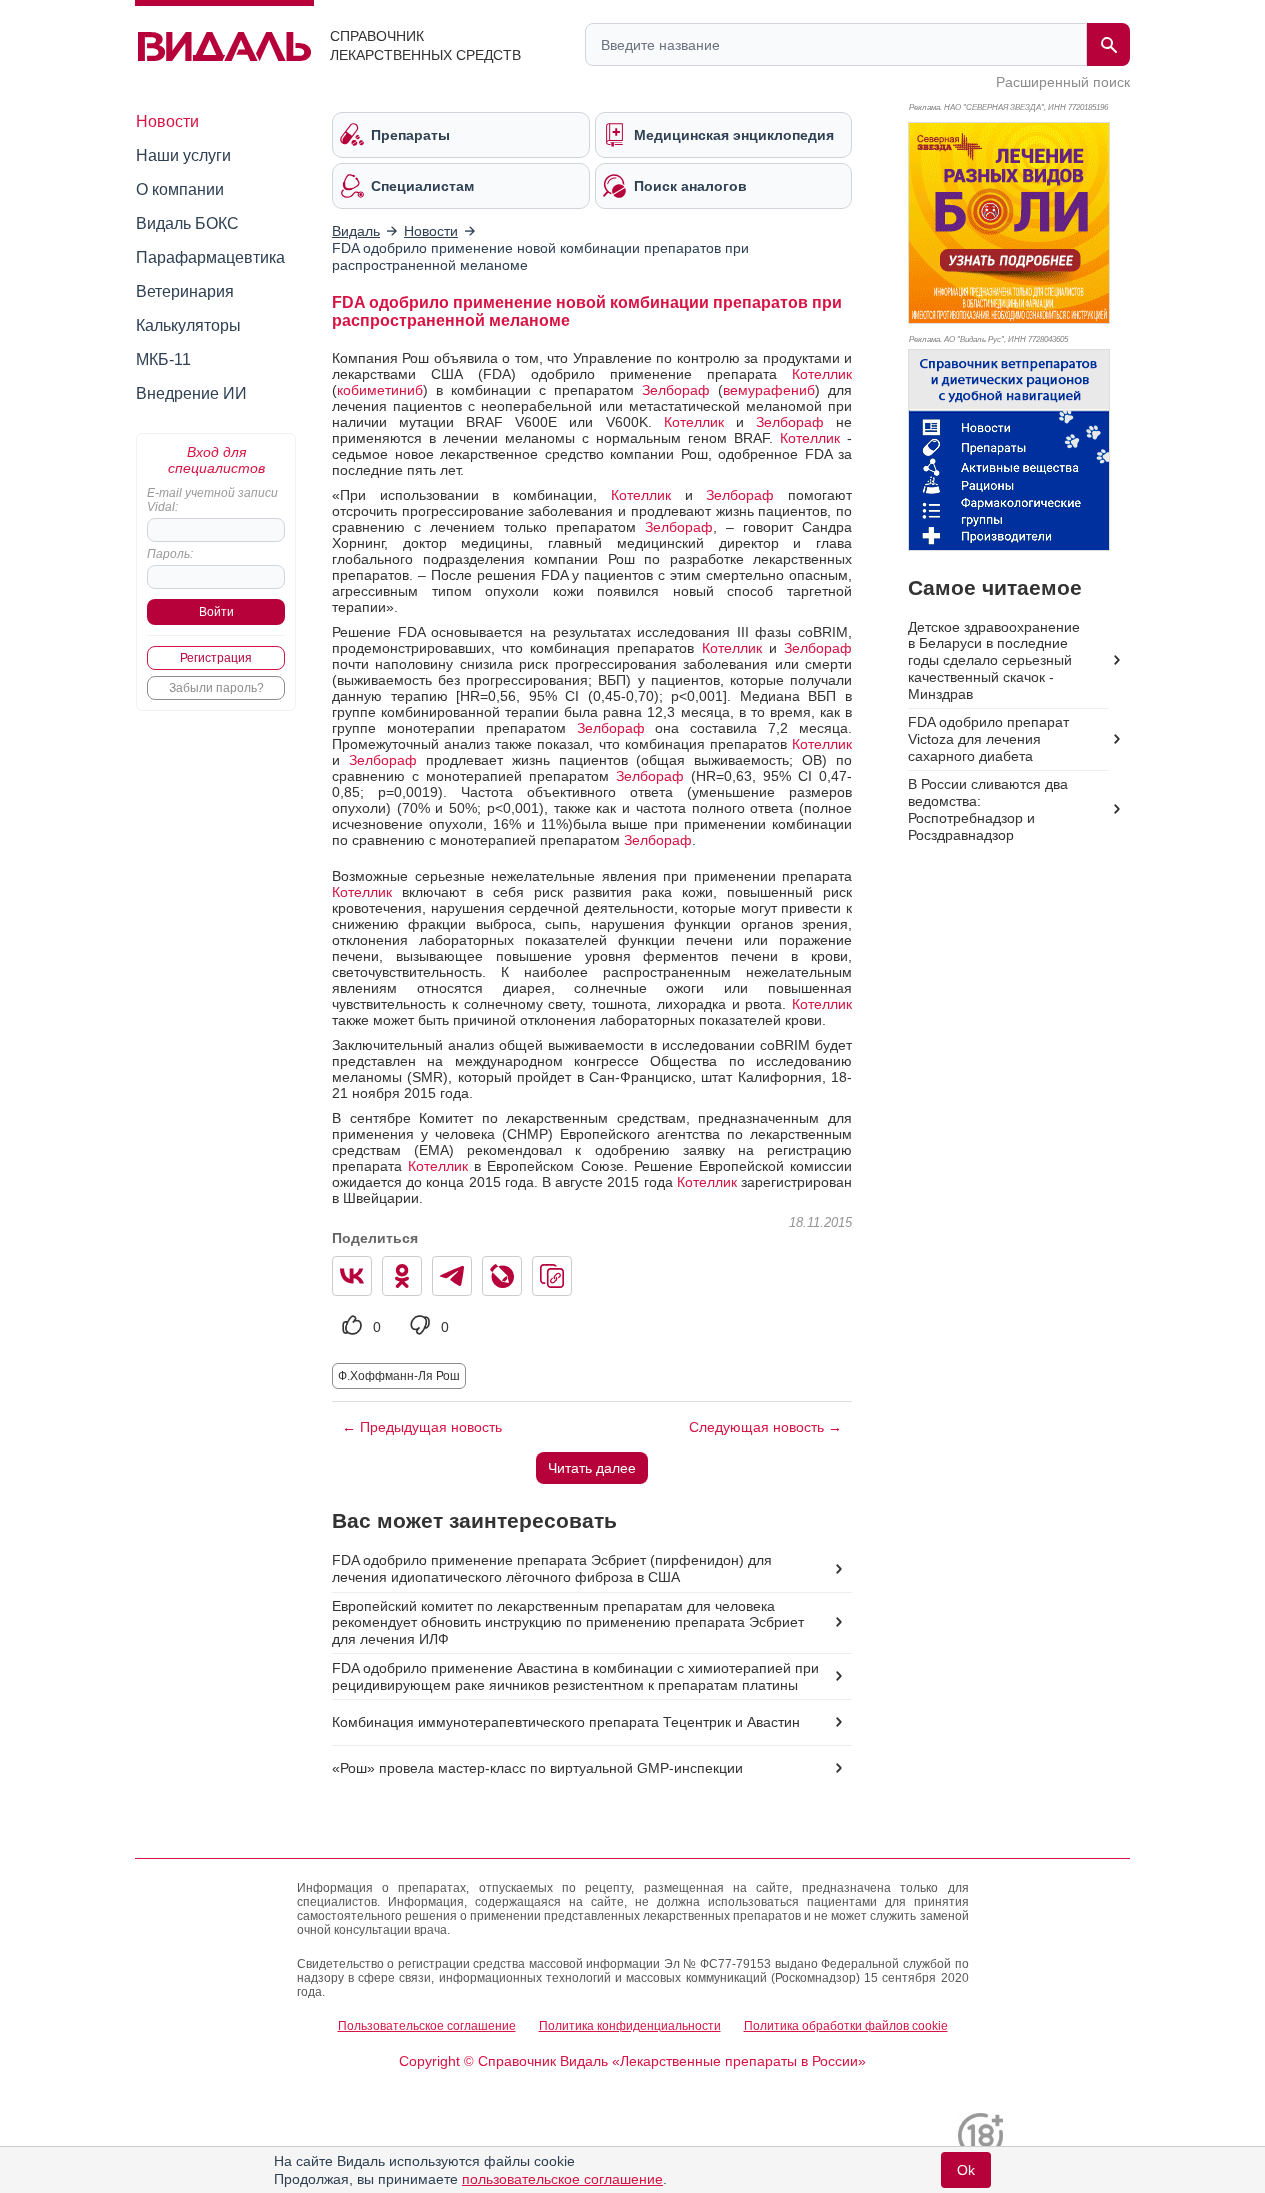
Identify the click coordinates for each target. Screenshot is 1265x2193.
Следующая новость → (765, 1427)
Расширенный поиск (1063, 82)
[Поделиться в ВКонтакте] (352, 1276)
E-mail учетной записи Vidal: (212, 500)
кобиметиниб (380, 390)
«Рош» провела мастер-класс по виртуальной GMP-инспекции (537, 1768)
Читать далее (592, 1468)
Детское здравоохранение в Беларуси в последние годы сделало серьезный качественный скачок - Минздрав (994, 661)
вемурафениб (769, 390)
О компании (180, 189)
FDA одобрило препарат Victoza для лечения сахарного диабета (988, 739)
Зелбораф (676, 390)
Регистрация (216, 658)
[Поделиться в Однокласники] (402, 1276)
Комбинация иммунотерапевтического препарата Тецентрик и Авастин (566, 1722)
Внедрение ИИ (191, 393)
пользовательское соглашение (562, 2179)
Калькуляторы (188, 325)
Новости (167, 121)
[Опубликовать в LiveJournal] (502, 1276)
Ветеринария (185, 291)
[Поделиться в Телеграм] (452, 1276)
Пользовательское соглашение (427, 2026)
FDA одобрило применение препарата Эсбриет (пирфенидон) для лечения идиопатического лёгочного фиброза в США (552, 1568)
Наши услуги (183, 155)
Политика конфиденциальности (630, 2026)
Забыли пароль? (216, 688)
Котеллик (822, 374)
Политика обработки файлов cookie (846, 2026)
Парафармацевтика (210, 257)
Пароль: (170, 554)
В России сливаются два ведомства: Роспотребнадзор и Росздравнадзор (988, 809)
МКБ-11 (163, 359)
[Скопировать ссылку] (552, 1276)
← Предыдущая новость (422, 1427)
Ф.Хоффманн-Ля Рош (399, 1376)
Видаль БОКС (187, 223)
